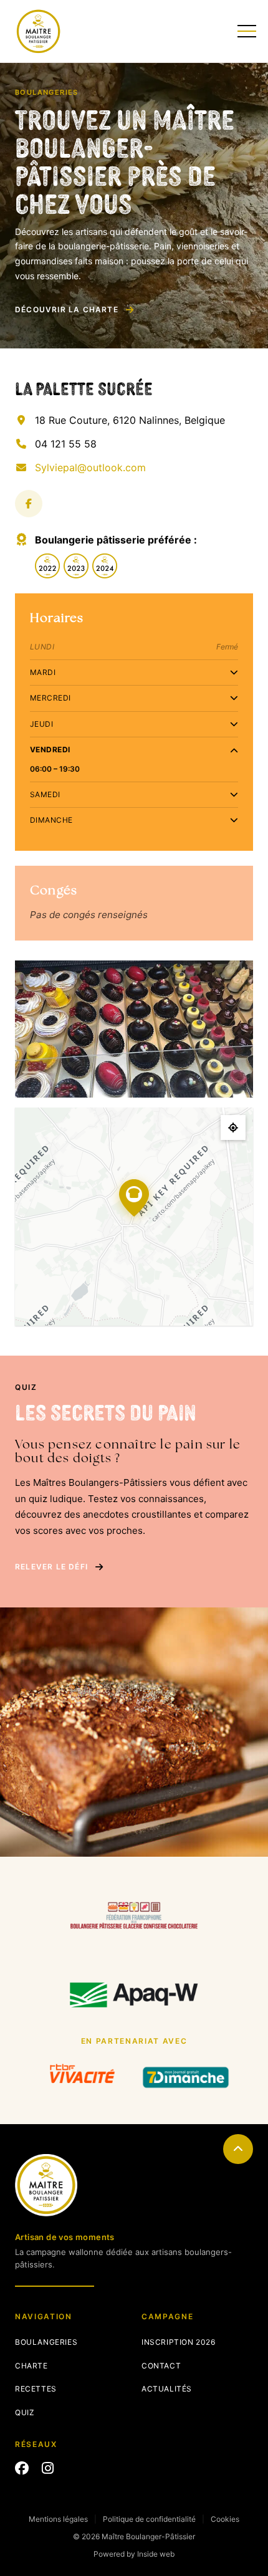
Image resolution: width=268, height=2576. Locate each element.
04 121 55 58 (66, 444)
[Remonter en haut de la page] (238, 2149)
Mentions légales (58, 2519)
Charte (31, 2366)
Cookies (225, 2519)
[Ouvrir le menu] (245, 31)
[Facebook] (29, 504)
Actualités (167, 2389)
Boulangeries (46, 2342)
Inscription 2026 (179, 2342)
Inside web (156, 2554)
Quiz (25, 2412)
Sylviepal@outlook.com (90, 467)
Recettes (36, 2389)
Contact (161, 2366)
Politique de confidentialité (149, 2519)
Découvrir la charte (67, 309)
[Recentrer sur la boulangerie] (233, 1128)
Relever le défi (51, 1567)
